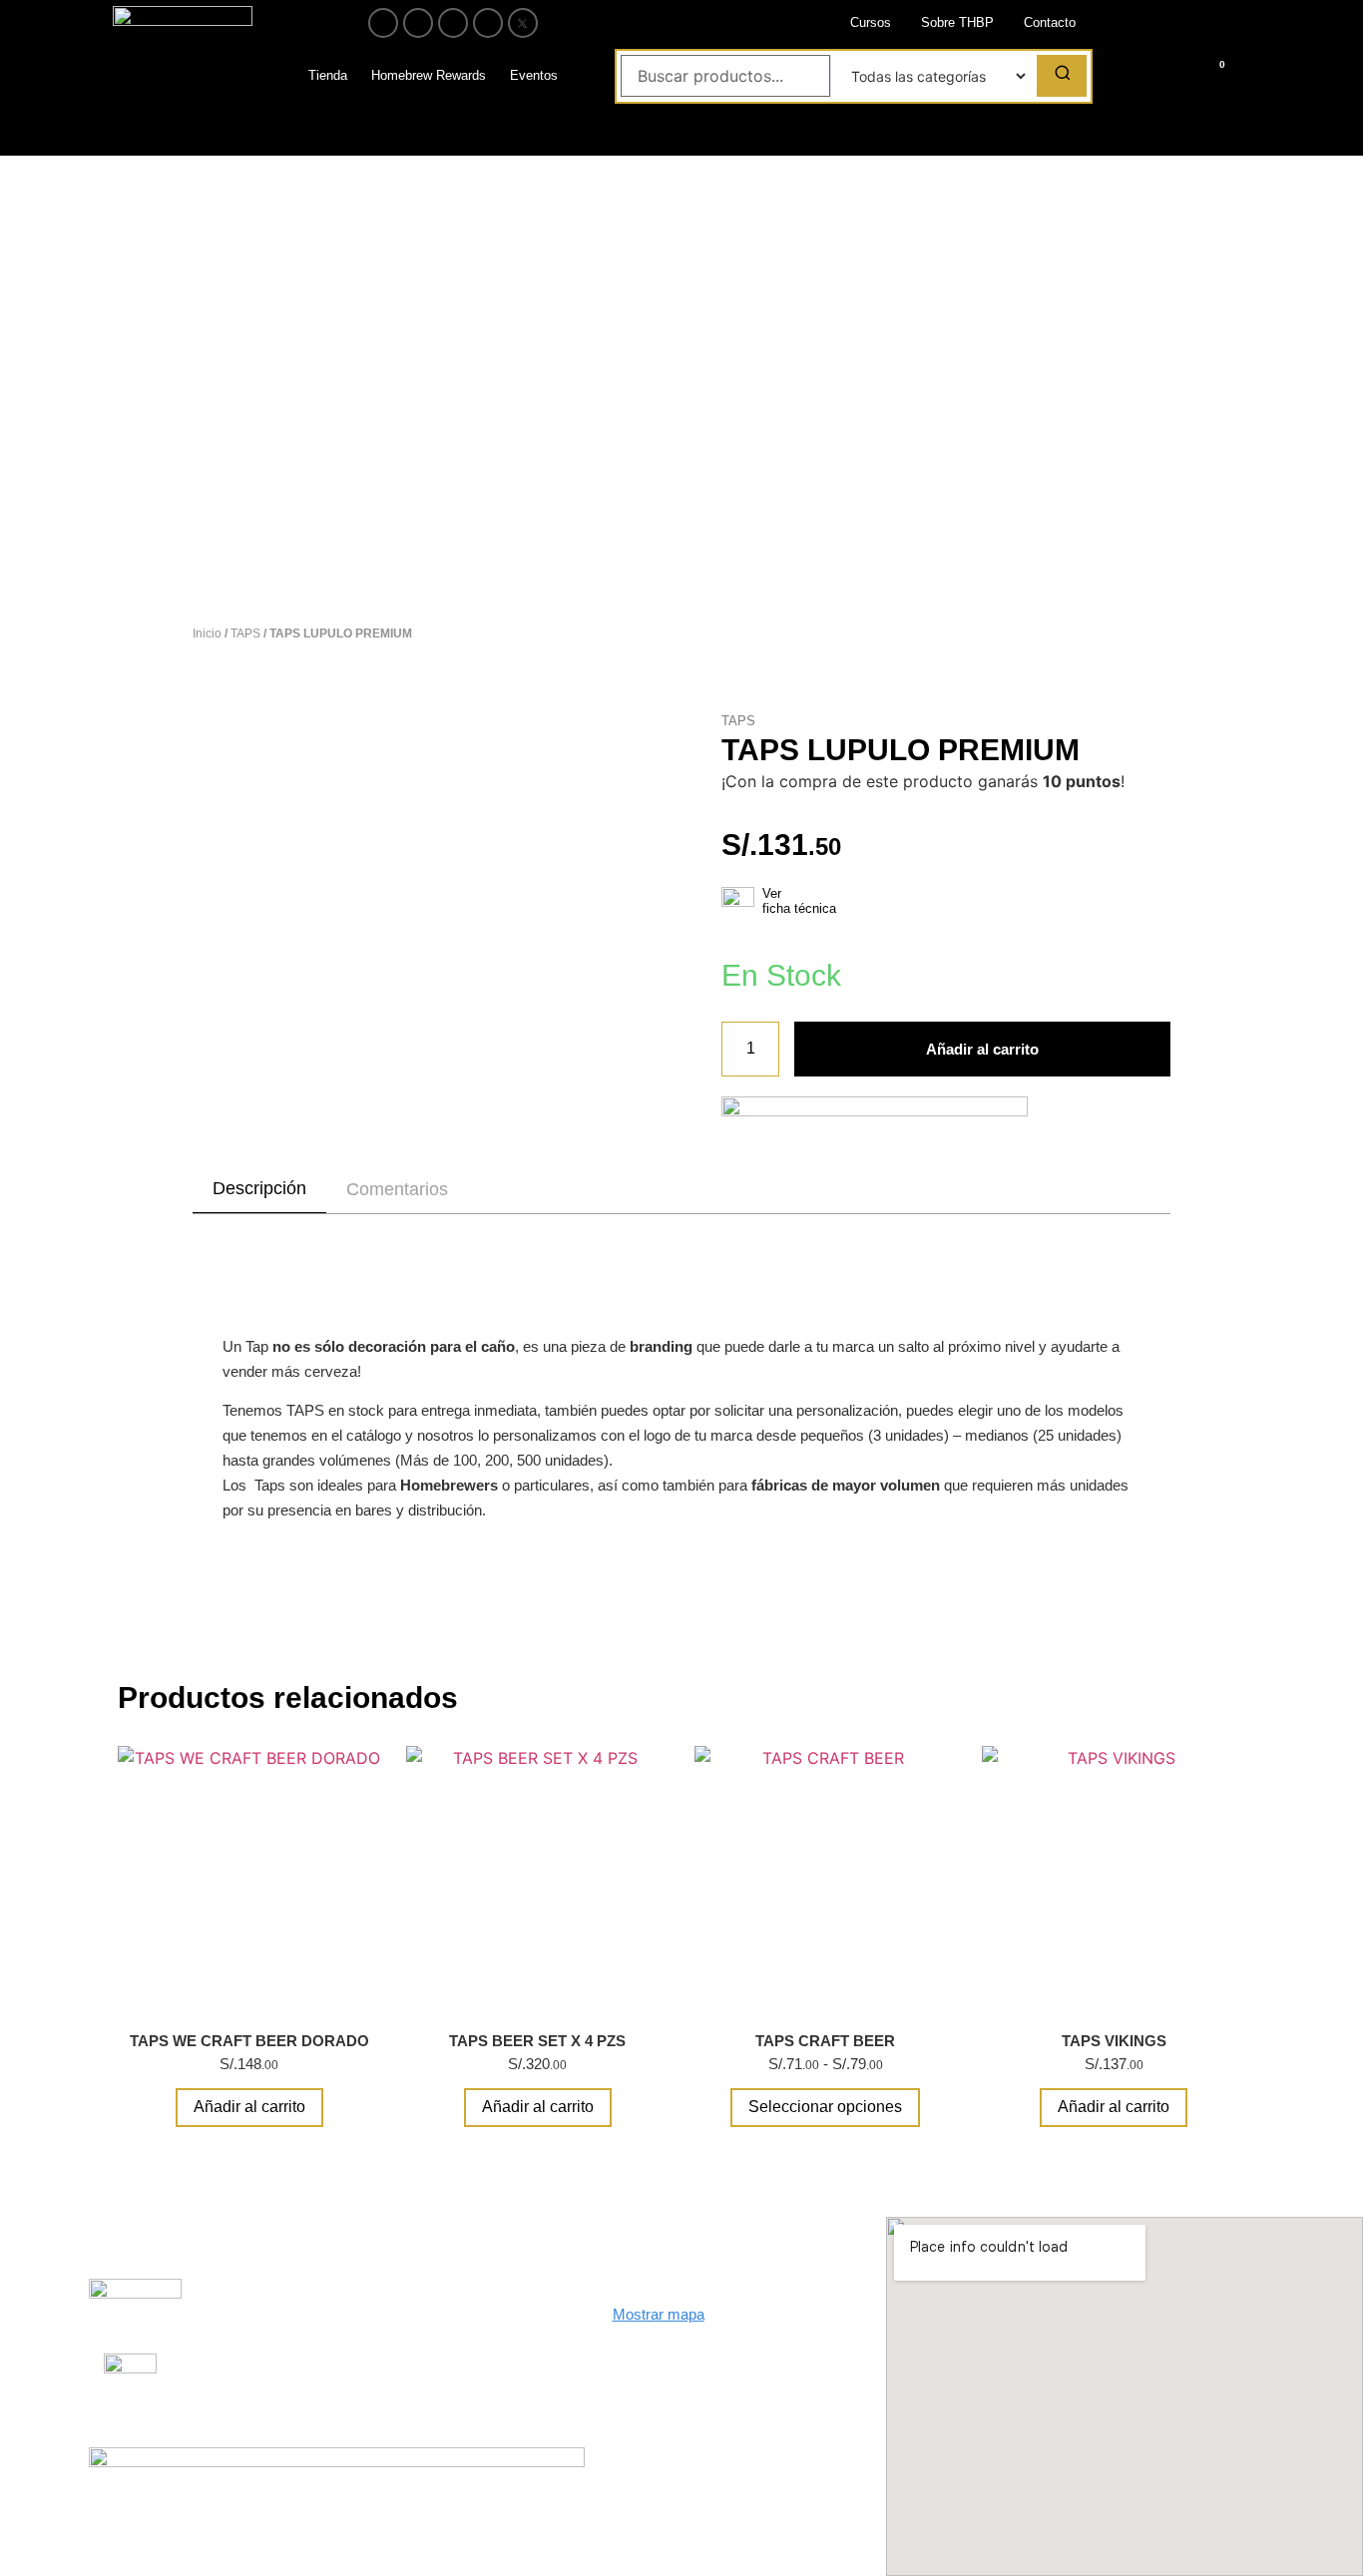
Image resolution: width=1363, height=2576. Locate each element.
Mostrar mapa (659, 2314)
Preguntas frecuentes (223, 2376)
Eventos (534, 75)
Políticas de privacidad (420, 2342)
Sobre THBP (957, 22)
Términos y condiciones (423, 2375)
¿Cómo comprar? (404, 2309)
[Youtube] (453, 23)
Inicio (207, 634)
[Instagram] (418, 23)
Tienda (328, 75)
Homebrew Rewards (429, 75)
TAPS (245, 634)
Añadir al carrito (982, 1049)
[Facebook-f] (383, 23)
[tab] (259, 1189)
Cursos (871, 22)
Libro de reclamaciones (237, 2300)
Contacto (1050, 22)
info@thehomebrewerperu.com (713, 2403)
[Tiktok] (488, 23)
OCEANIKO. (700, 2529)
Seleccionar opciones (825, 2107)
